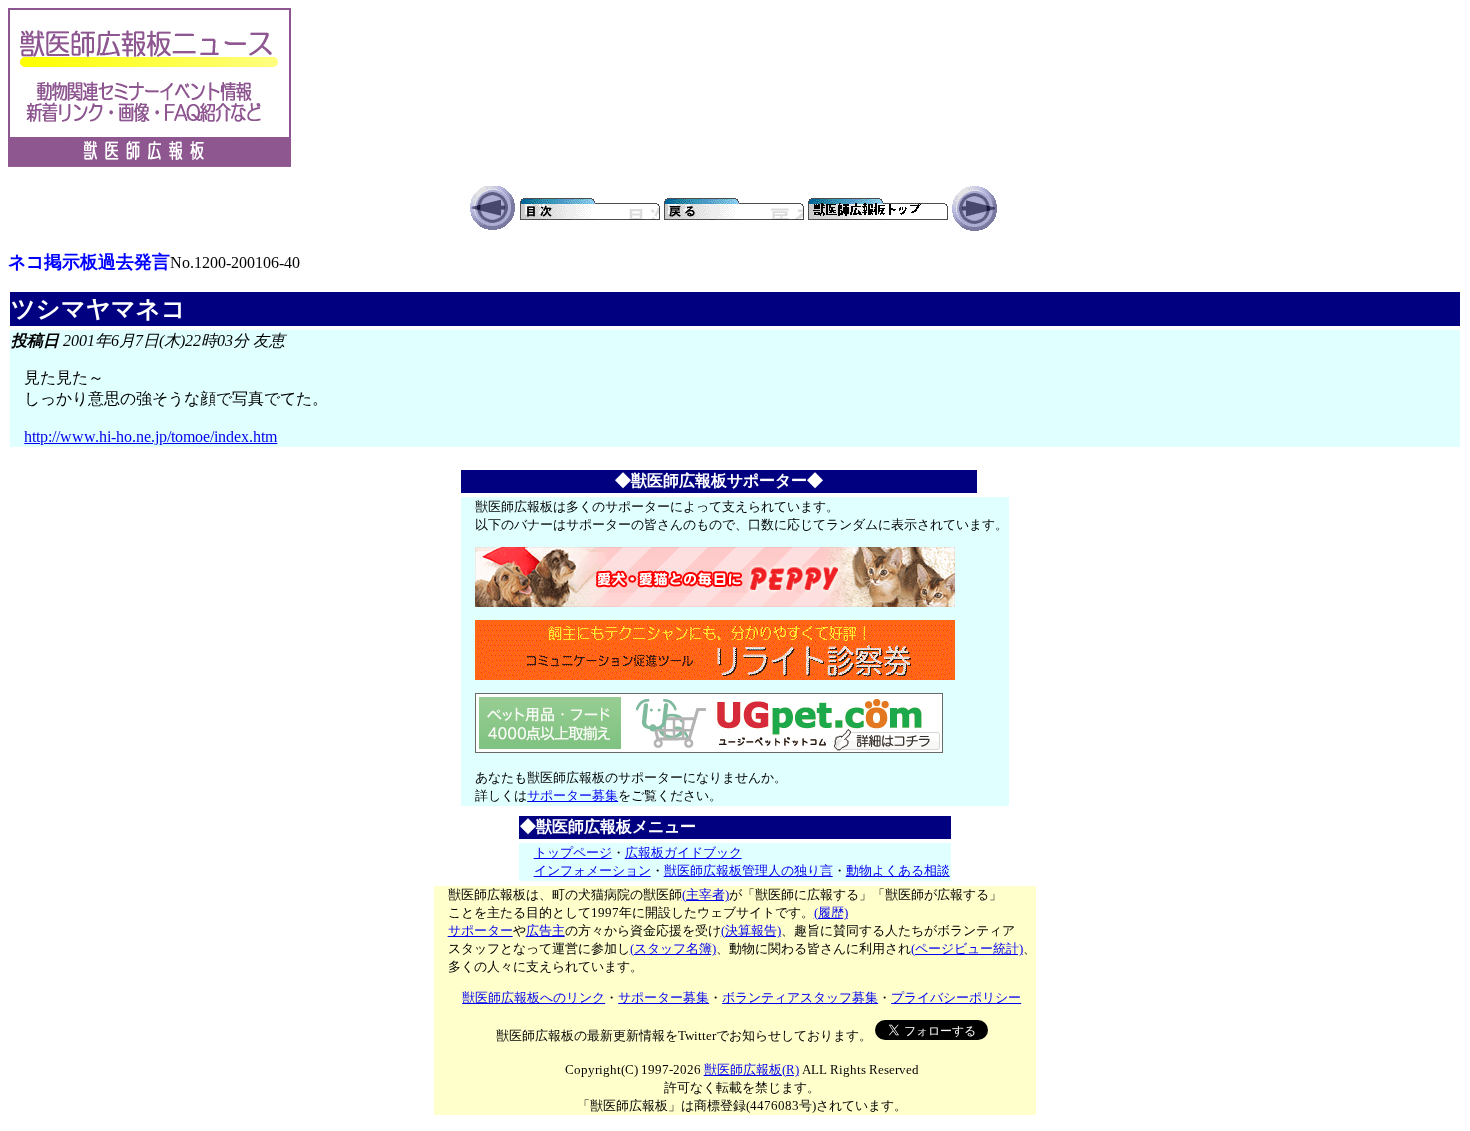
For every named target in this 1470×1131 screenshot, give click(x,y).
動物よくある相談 (898, 870)
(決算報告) (751, 930)
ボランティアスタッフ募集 (800, 997)
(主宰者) (705, 894)
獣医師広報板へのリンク (533, 997)
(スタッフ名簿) (673, 948)
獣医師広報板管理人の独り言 (748, 870)
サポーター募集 (572, 795)
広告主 (545, 930)
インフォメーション (592, 870)
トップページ (573, 852)
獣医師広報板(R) (751, 1069)
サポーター (480, 930)
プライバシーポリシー (956, 997)
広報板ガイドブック (683, 852)
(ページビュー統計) (967, 948)
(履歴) (831, 912)
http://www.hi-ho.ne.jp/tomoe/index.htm (150, 436)
